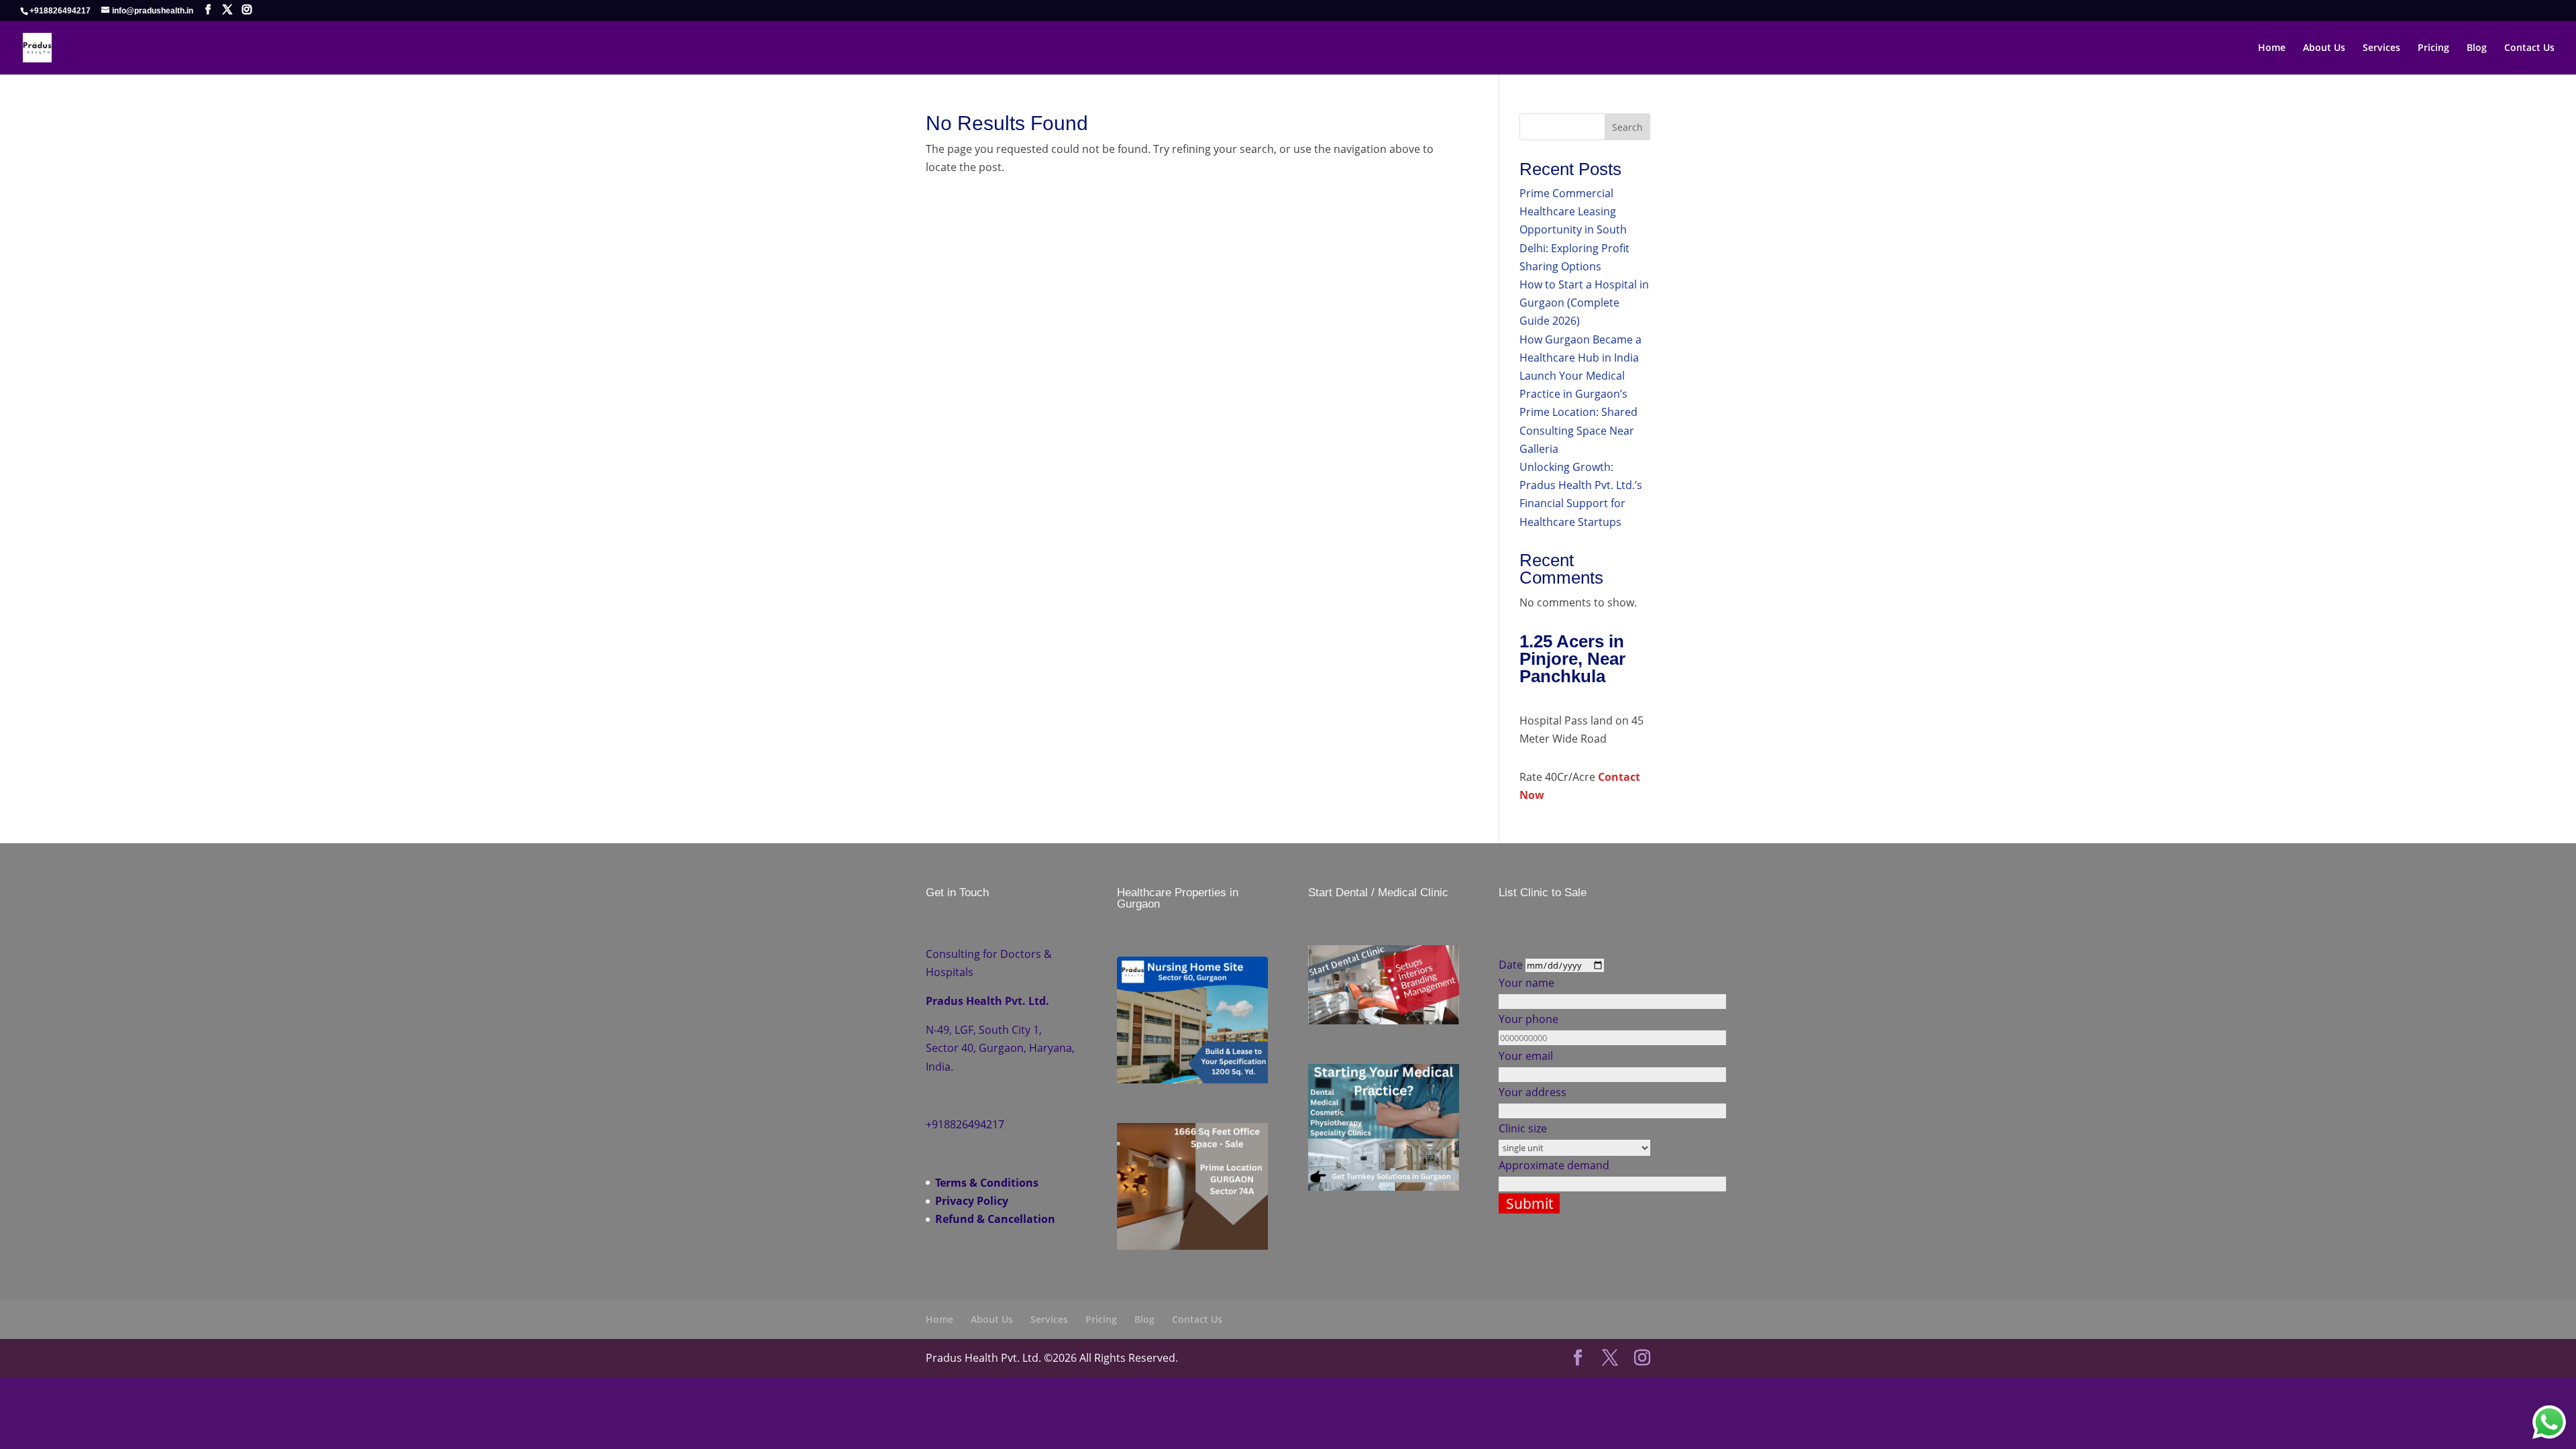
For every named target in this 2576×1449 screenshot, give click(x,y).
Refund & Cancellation (995, 1219)
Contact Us (2529, 48)
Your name (1526, 983)
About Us (2324, 48)
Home (2272, 48)
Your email (1526, 1056)
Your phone (1528, 1019)
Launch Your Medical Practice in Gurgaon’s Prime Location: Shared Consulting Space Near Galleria (1578, 412)
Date (1512, 965)
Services (2381, 48)
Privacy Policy (972, 1201)
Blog (2477, 48)
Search (1627, 127)
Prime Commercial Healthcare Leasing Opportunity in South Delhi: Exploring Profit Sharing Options (1574, 230)
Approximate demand (1554, 1165)
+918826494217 (60, 11)
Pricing (2433, 48)
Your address (1533, 1092)
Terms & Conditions (987, 1183)
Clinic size (1523, 1128)
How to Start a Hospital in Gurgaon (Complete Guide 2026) (1584, 303)
